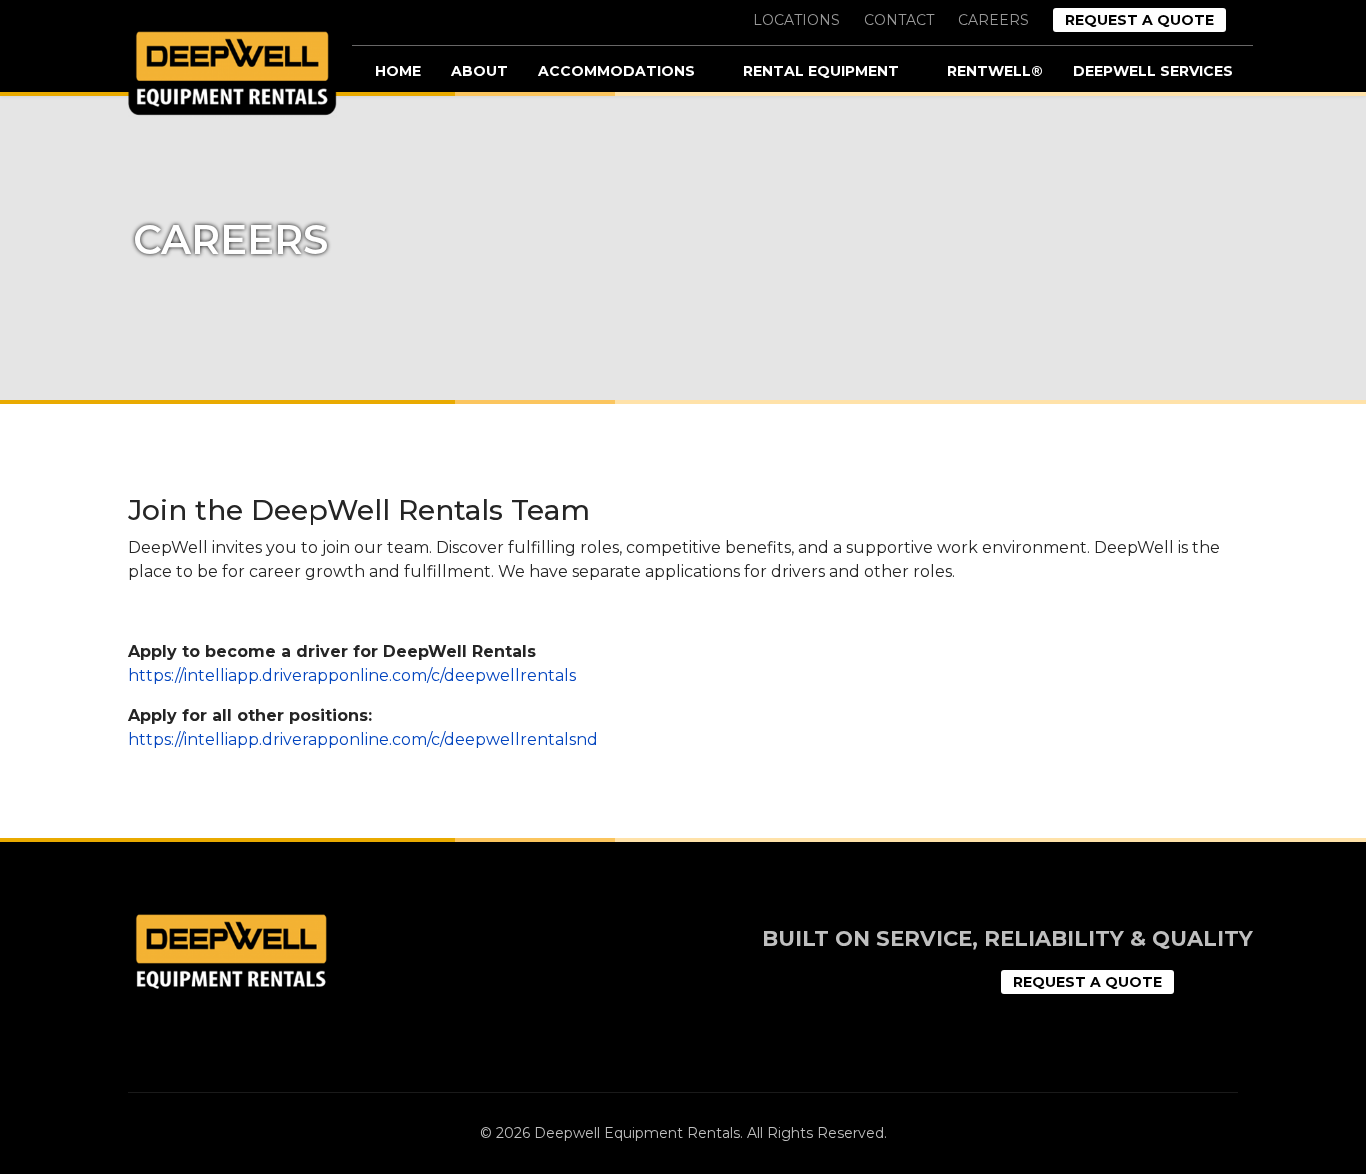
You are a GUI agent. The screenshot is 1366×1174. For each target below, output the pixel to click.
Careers (993, 20)
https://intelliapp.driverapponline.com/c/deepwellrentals (352, 675)
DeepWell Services (1153, 71)
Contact (899, 20)
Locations (796, 20)
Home (398, 71)
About (479, 71)
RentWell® (995, 71)
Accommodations (616, 71)
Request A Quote (1139, 20)
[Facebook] (1202, 984)
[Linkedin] (1244, 984)
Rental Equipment (821, 71)
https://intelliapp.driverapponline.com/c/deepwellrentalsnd (363, 739)
